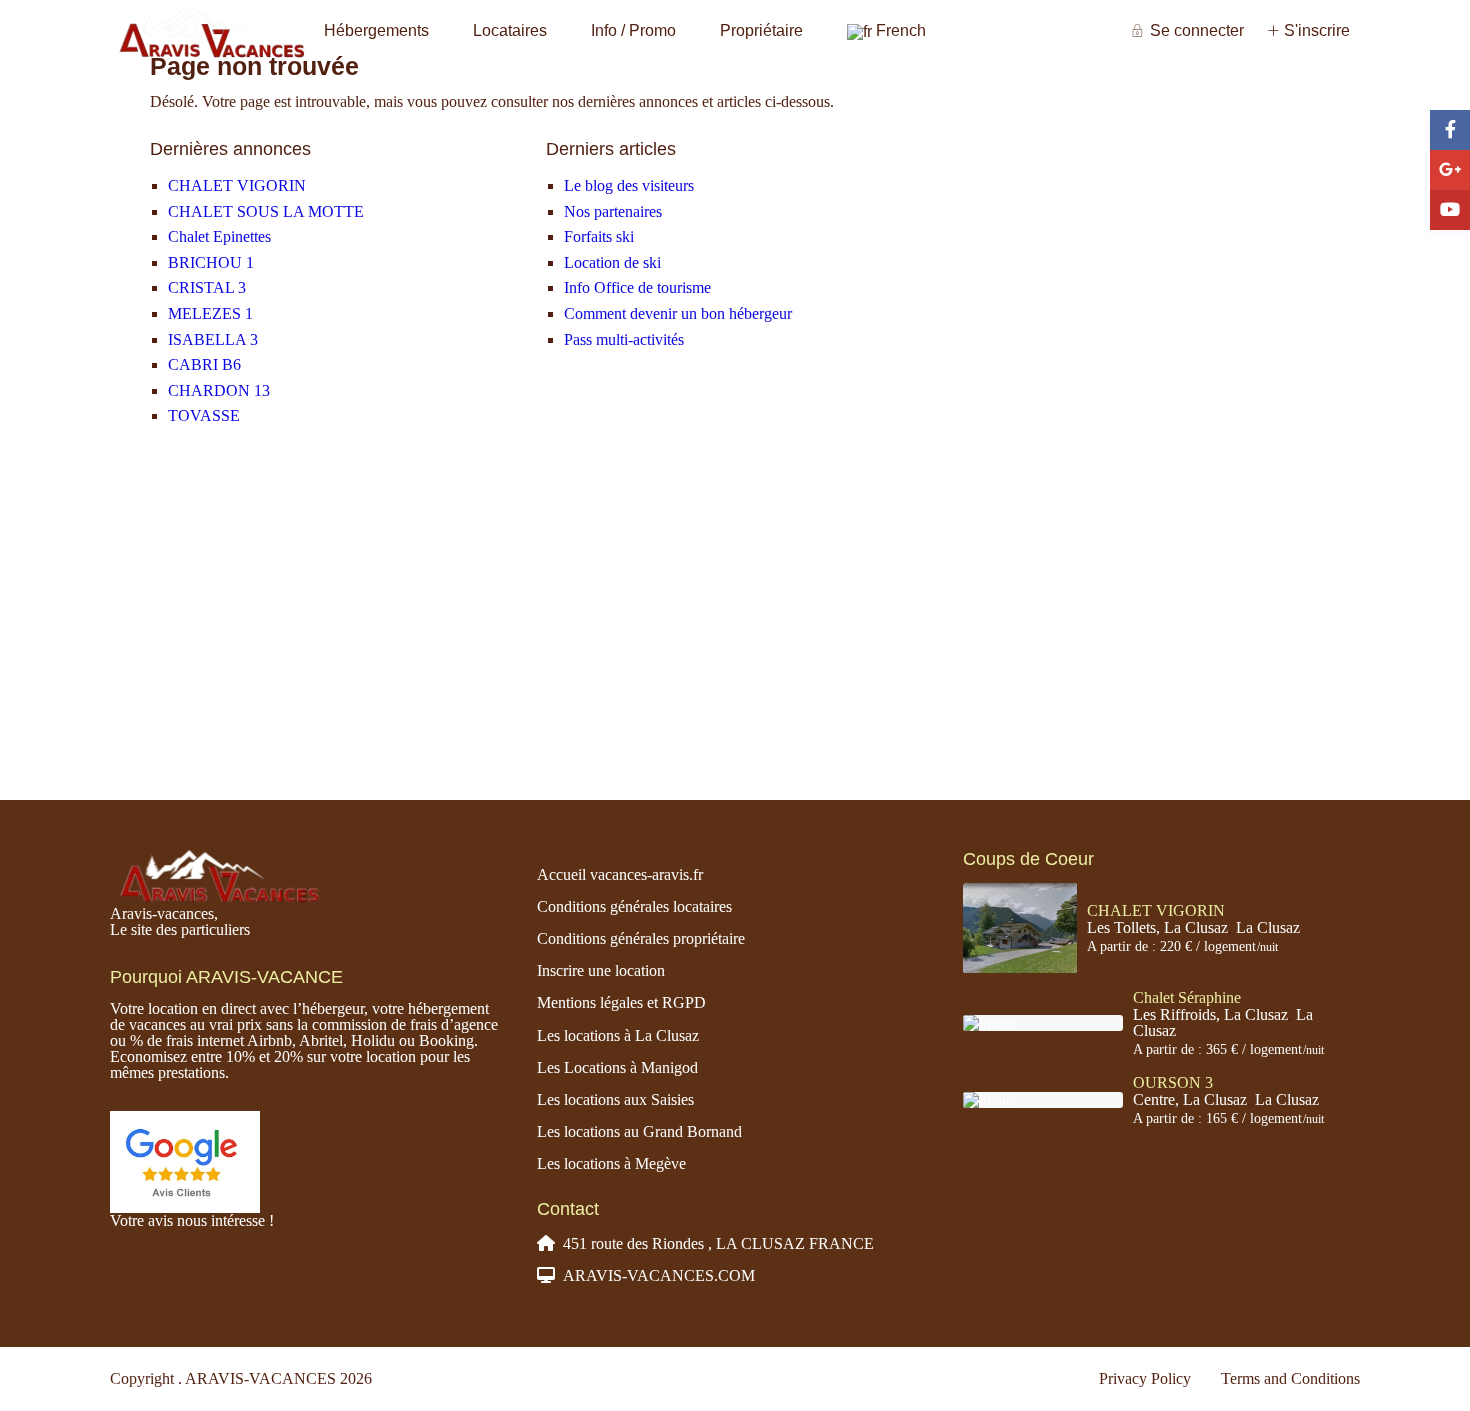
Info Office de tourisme (637, 287)
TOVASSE (204, 415)
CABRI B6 (204, 364)
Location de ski (612, 262)
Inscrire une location (601, 970)
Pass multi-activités (624, 339)
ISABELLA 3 (213, 339)
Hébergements (376, 30)
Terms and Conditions (1290, 1378)
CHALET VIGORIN (237, 185)
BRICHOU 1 (211, 262)
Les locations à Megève (611, 1163)
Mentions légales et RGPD (621, 1002)
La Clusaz (1268, 927)
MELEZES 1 (210, 313)
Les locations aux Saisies (615, 1099)
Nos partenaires (613, 211)
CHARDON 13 (219, 390)
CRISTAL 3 (207, 287)
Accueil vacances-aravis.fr (620, 874)
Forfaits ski (599, 236)
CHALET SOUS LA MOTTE (266, 211)
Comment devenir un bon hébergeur (678, 313)
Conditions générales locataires (634, 906)
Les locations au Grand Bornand (639, 1131)
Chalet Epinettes (219, 236)
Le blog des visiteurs (629, 185)
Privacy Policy (1145, 1378)
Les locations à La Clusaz (618, 1035)
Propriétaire (761, 30)
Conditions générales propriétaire (641, 938)
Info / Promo (633, 30)
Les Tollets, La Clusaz (1157, 927)
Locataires (510, 30)
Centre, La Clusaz (1190, 1099)
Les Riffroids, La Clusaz (1210, 1014)
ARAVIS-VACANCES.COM (659, 1275)
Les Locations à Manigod (617, 1067)
